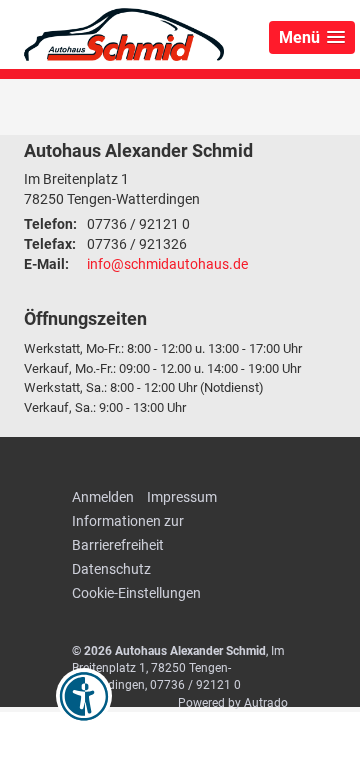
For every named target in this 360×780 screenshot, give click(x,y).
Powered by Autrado (233, 703)
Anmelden (103, 497)
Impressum (182, 497)
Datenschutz (111, 569)
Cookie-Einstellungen (136, 593)
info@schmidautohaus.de (167, 264)
